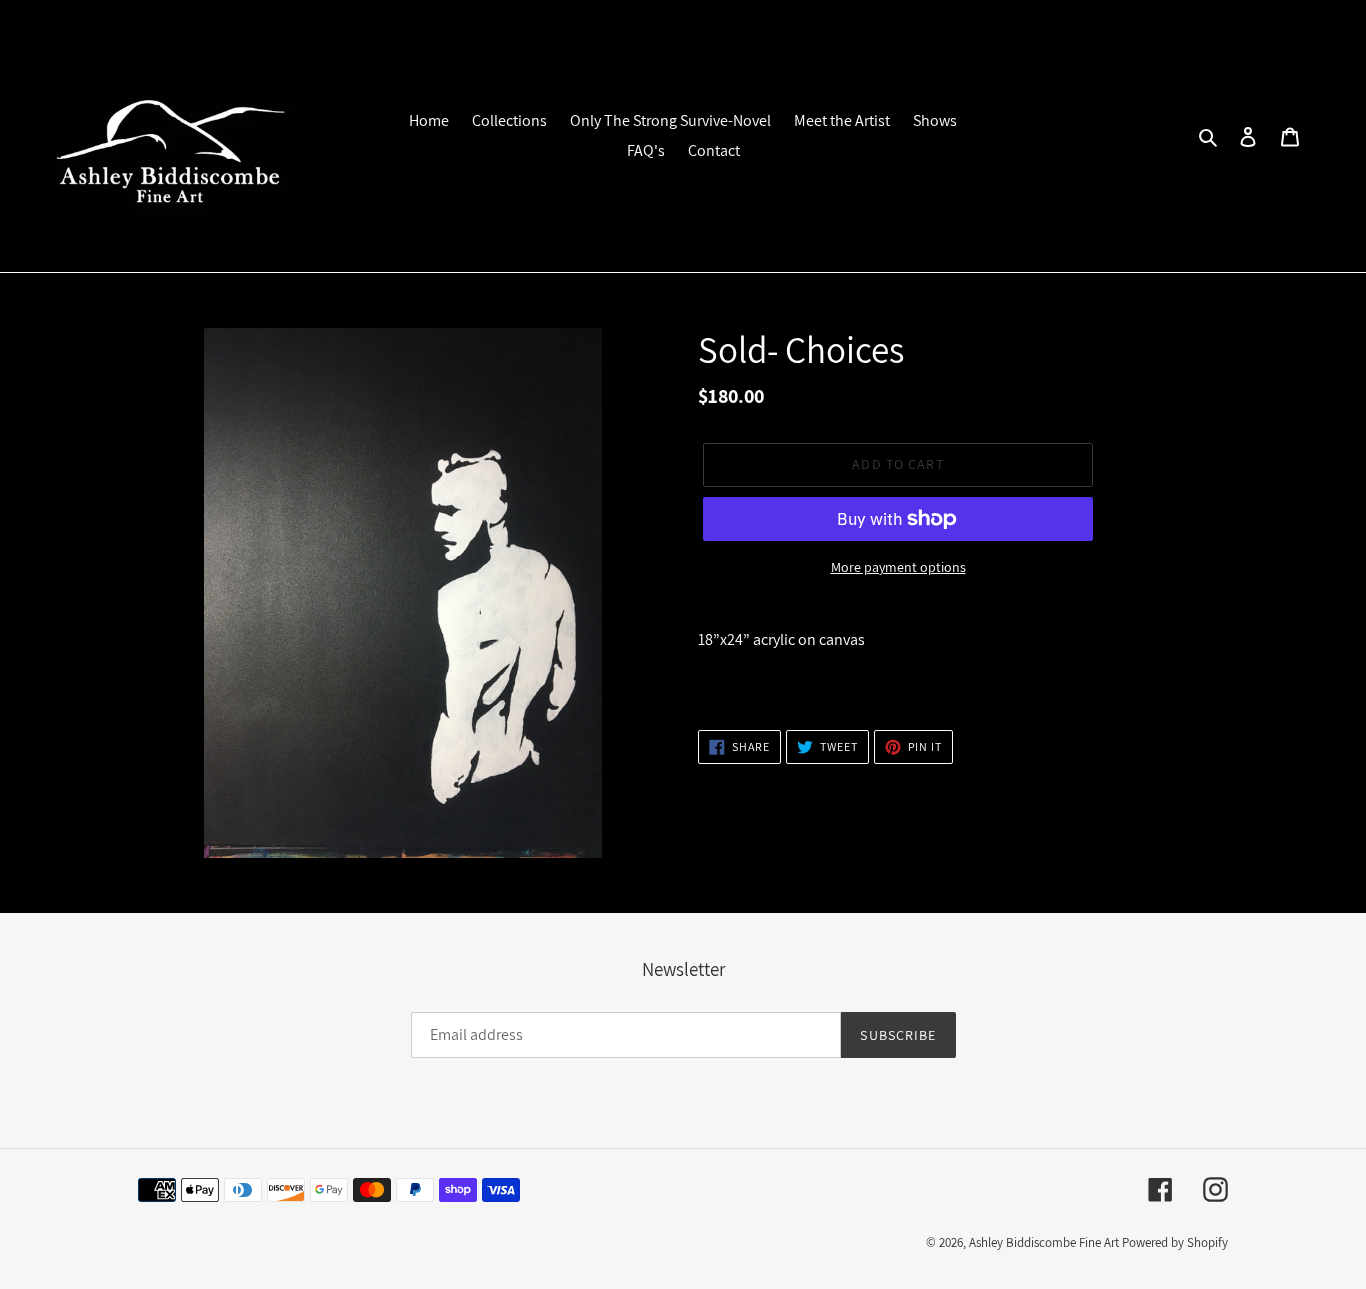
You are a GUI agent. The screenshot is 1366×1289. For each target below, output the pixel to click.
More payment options (898, 567)
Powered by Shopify (1175, 1242)
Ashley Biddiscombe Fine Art (1044, 1242)
